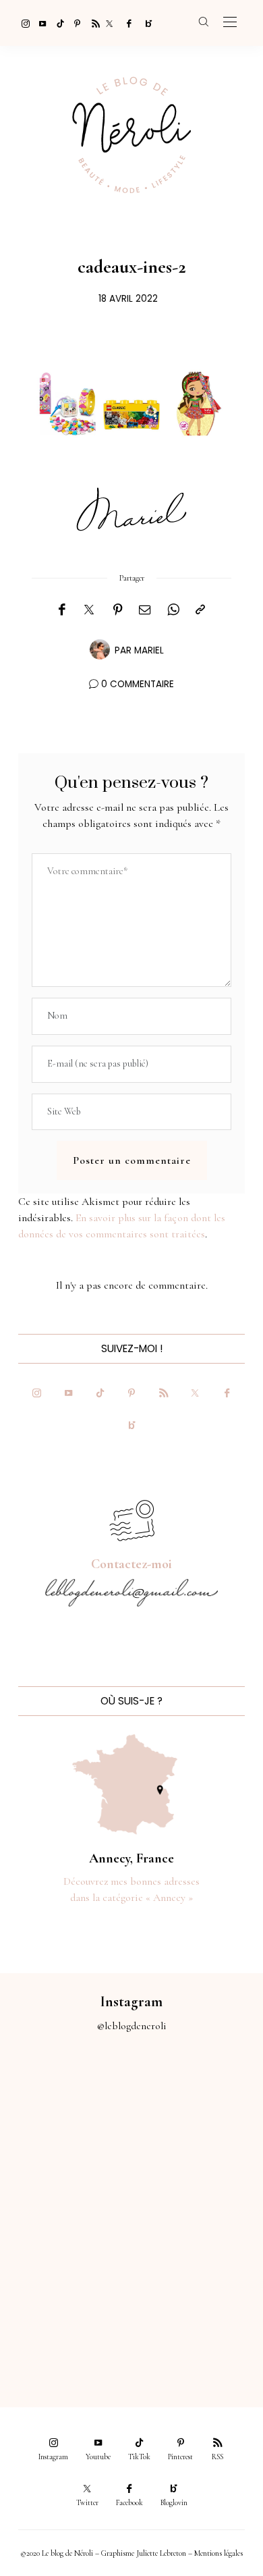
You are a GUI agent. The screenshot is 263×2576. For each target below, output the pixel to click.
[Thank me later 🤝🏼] (197, 2321)
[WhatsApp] (173, 610)
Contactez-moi (131, 1564)
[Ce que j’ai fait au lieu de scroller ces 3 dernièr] (66, 2100)
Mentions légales (218, 2553)
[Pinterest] (74, 23)
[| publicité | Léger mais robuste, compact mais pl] (66, 2248)
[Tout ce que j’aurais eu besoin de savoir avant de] (66, 2321)
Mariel (149, 650)
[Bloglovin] (144, 23)
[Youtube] (39, 23)
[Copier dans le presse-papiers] (200, 610)
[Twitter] (109, 23)
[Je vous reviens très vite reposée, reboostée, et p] (197, 2174)
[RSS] (92, 23)
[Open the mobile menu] (230, 23)
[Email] (145, 610)
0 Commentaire (138, 684)
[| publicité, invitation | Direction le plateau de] (197, 2100)
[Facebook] (127, 23)
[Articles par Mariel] (100, 649)
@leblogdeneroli (132, 2026)
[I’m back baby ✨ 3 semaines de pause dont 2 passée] (66, 2174)
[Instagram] (22, 23)
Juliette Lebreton (161, 2553)
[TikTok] (57, 23)
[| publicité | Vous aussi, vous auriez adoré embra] (197, 2248)
